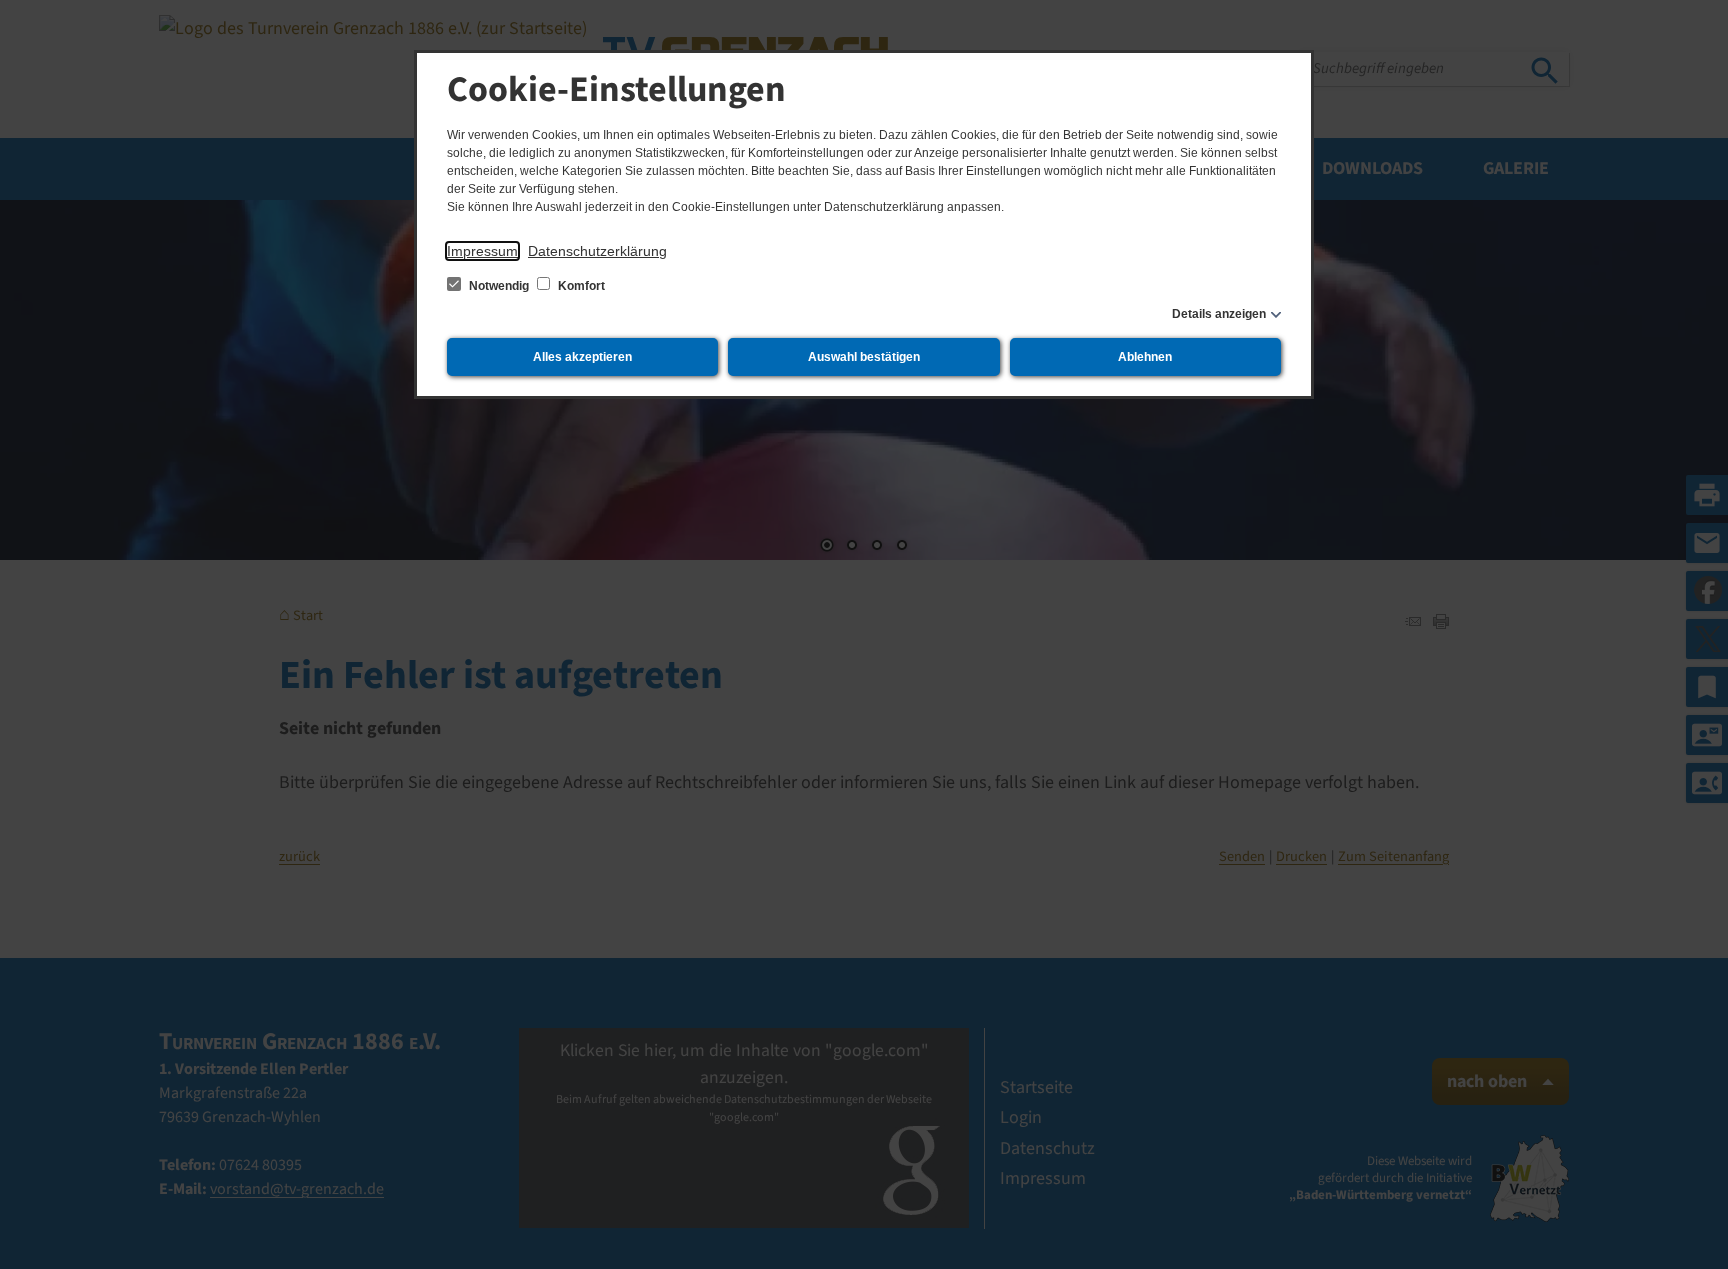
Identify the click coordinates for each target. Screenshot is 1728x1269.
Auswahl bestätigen (864, 357)
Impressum (482, 251)
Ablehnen (1145, 357)
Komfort (580, 286)
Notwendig (499, 286)
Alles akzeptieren (582, 357)
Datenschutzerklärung (597, 251)
